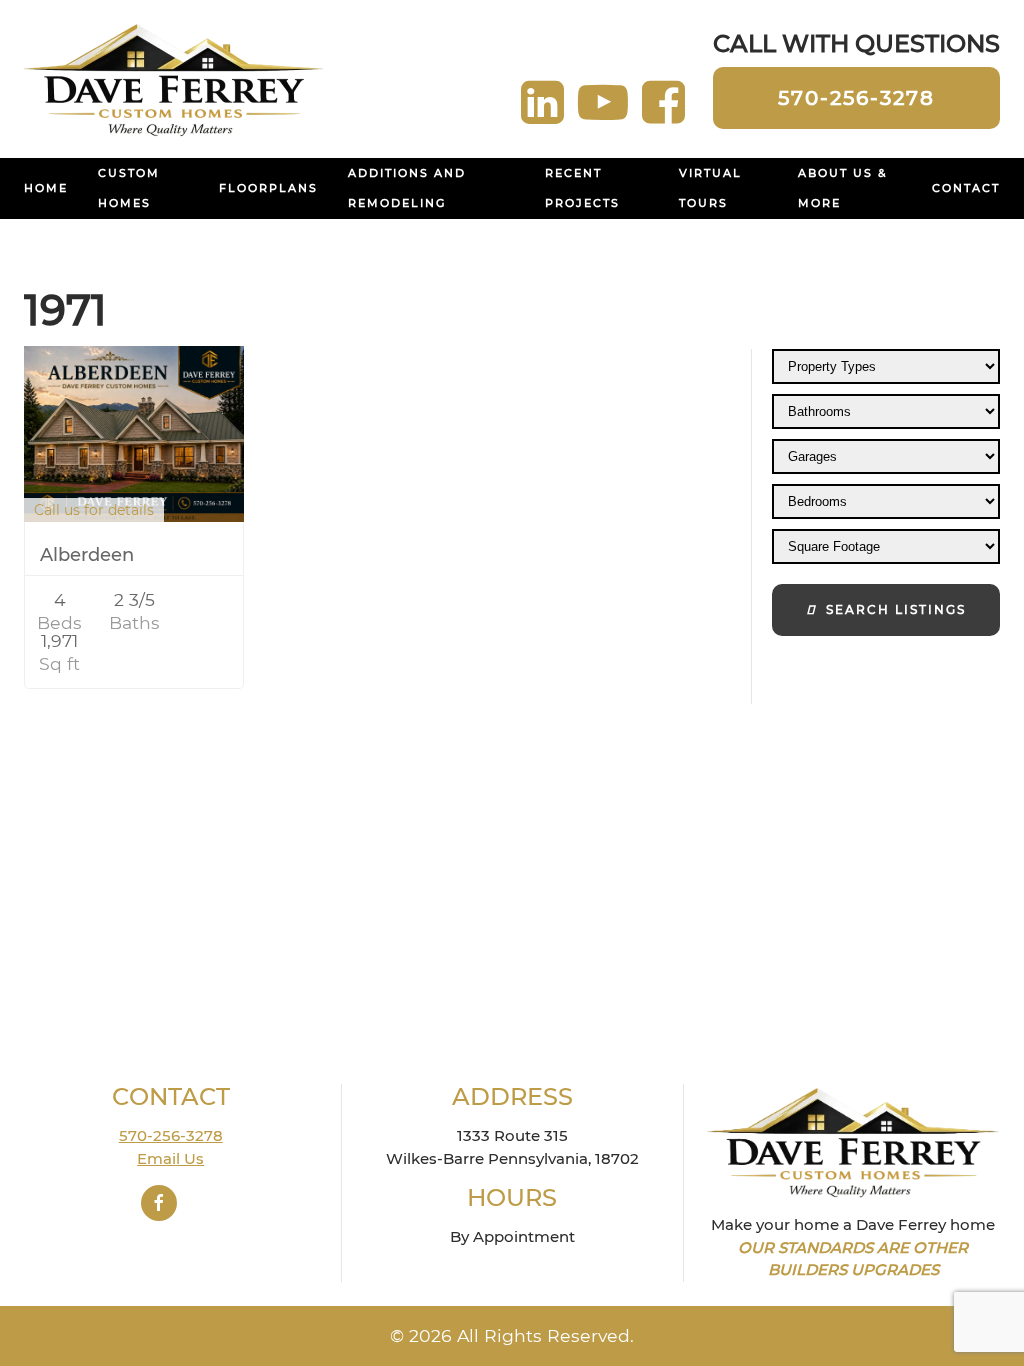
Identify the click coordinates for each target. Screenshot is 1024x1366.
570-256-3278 (856, 98)
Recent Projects (582, 188)
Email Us (170, 1158)
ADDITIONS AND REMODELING (407, 188)
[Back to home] (174, 79)
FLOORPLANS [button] (268, 188)
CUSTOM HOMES (129, 188)
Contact (966, 188)
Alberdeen (87, 555)
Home (46, 188)
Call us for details (94, 510)
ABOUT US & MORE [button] (843, 188)
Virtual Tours (710, 188)
